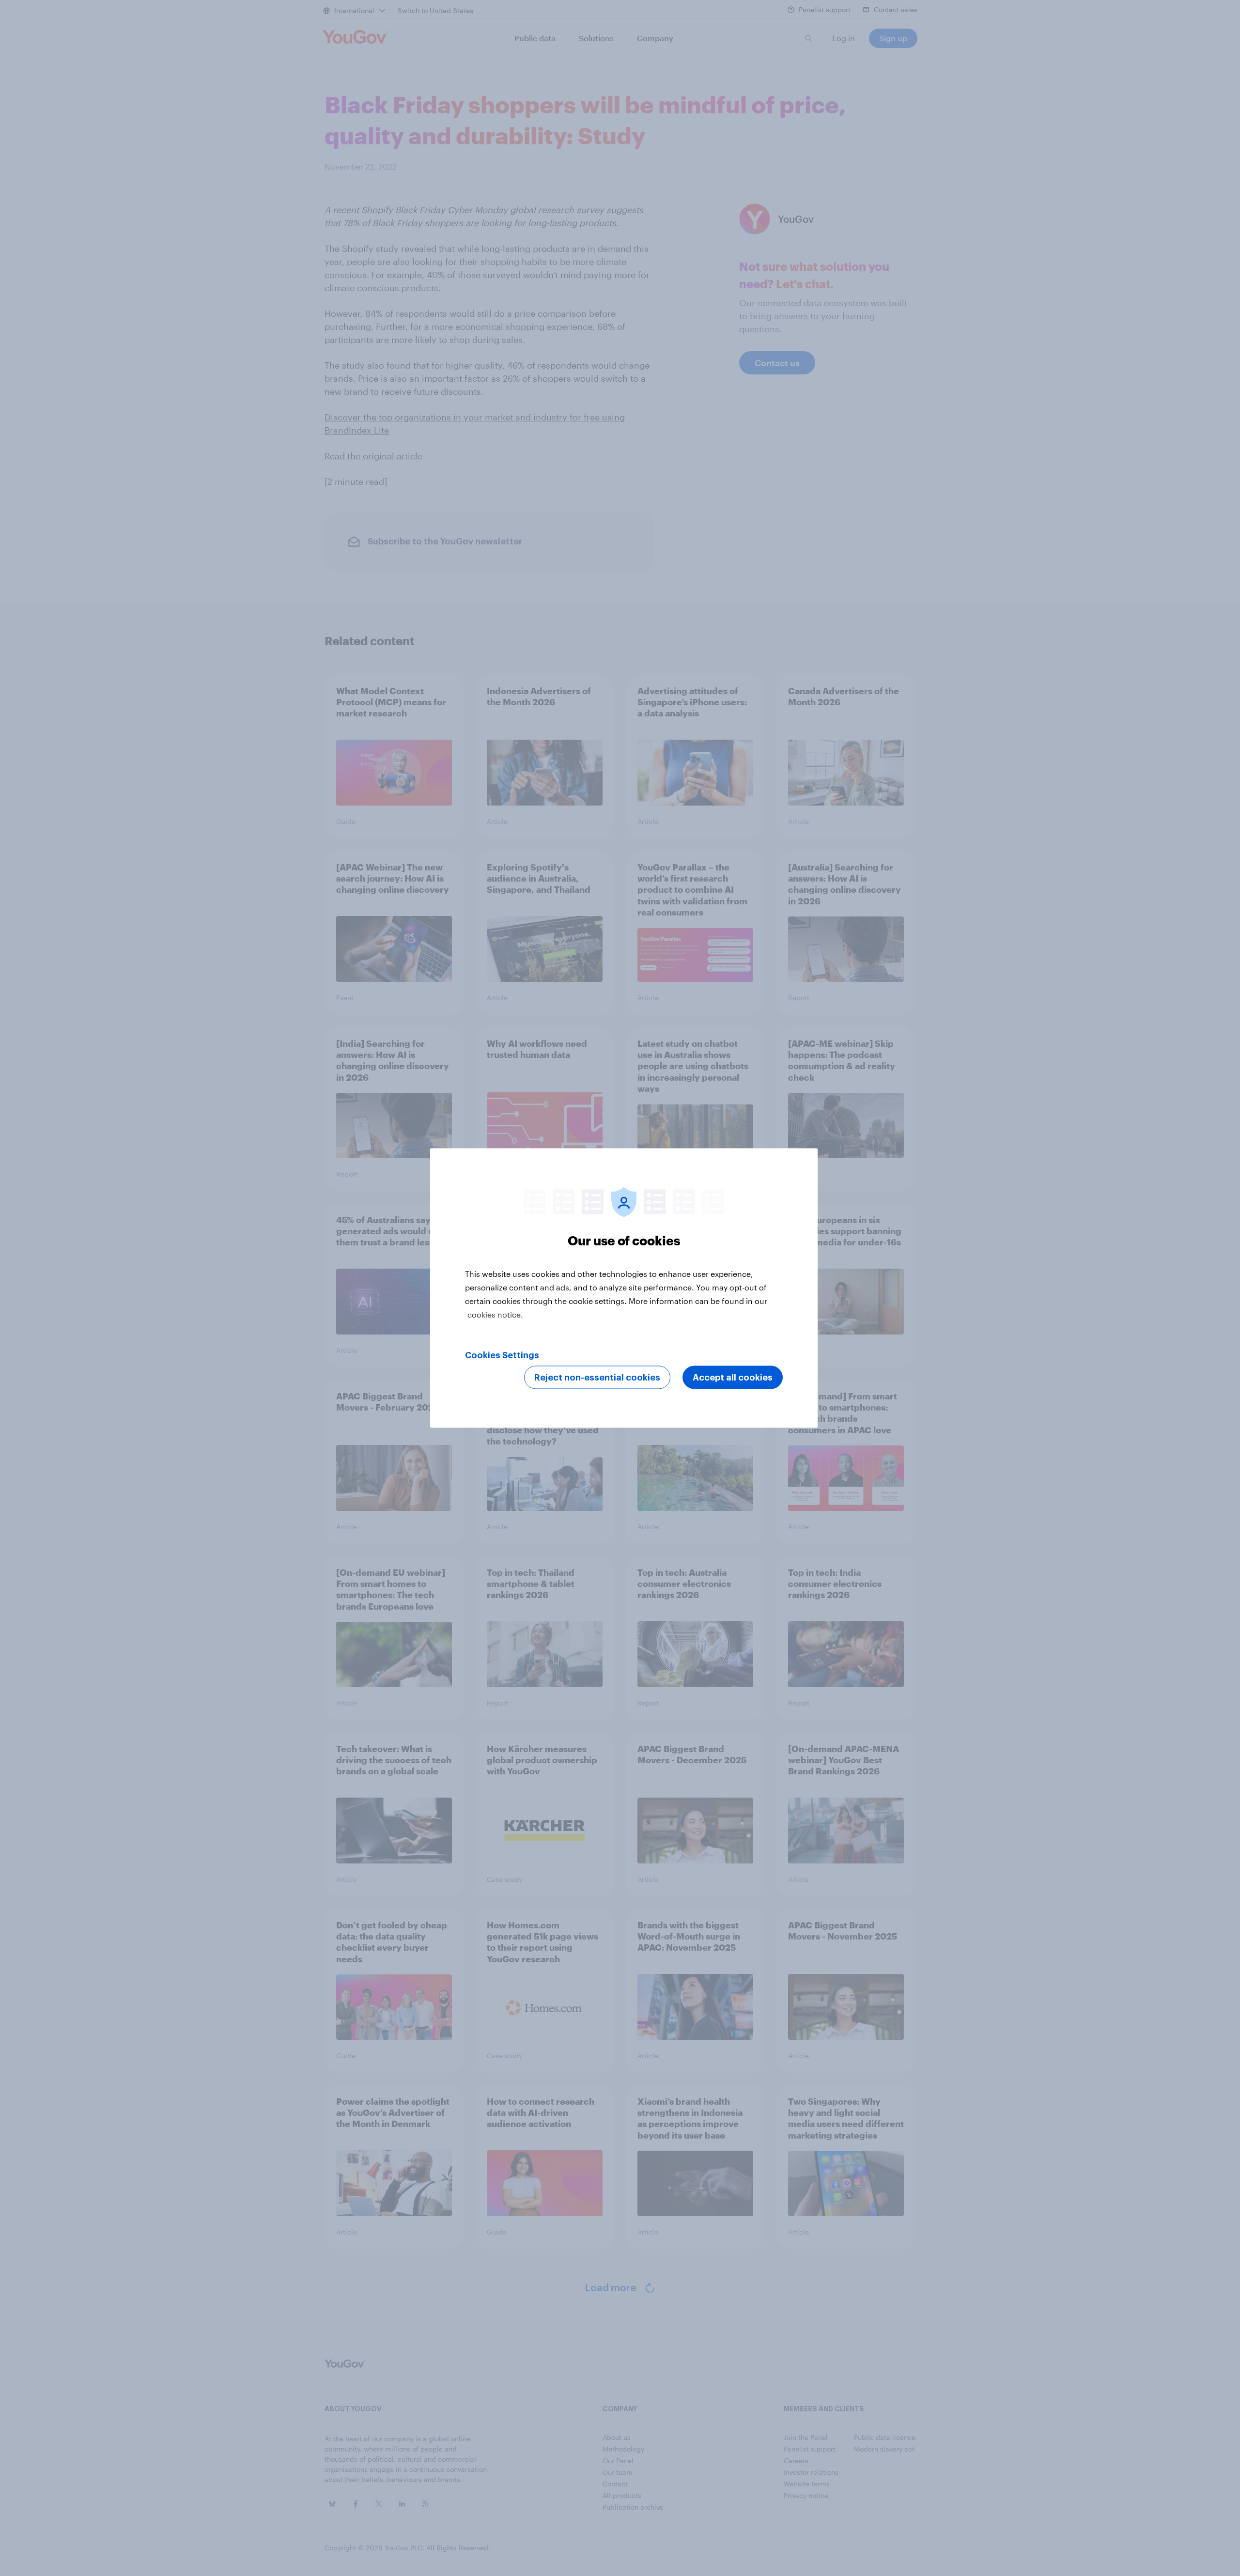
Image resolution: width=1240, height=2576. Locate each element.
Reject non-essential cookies (597, 1378)
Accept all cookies (733, 1378)
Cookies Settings (502, 1355)
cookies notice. (495, 1314)
